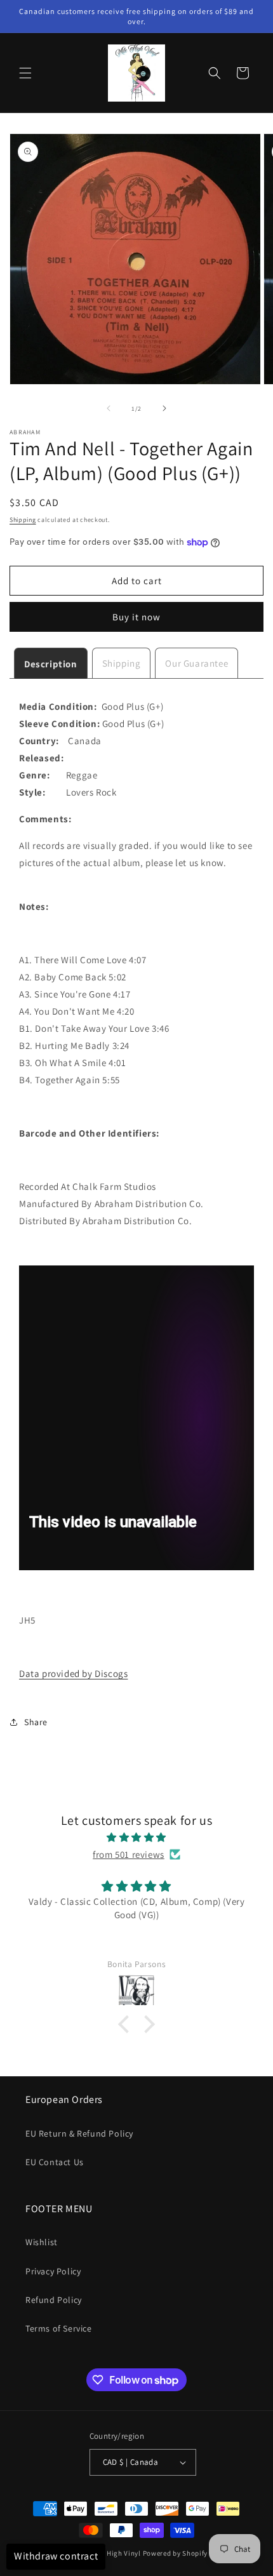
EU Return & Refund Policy (79, 2133)
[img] (136, 1837)
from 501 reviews (129, 1854)
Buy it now (136, 617)
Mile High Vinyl (116, 2553)
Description (51, 664)
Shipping (23, 520)
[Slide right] (164, 408)
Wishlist (42, 2242)
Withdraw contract (56, 2556)
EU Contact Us (55, 2162)
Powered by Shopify (176, 2553)
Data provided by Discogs (73, 1673)
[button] (25, 73)
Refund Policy (54, 2300)
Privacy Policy (53, 2271)
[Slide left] (109, 408)
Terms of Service (59, 2328)
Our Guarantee (196, 663)
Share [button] (36, 1722)
